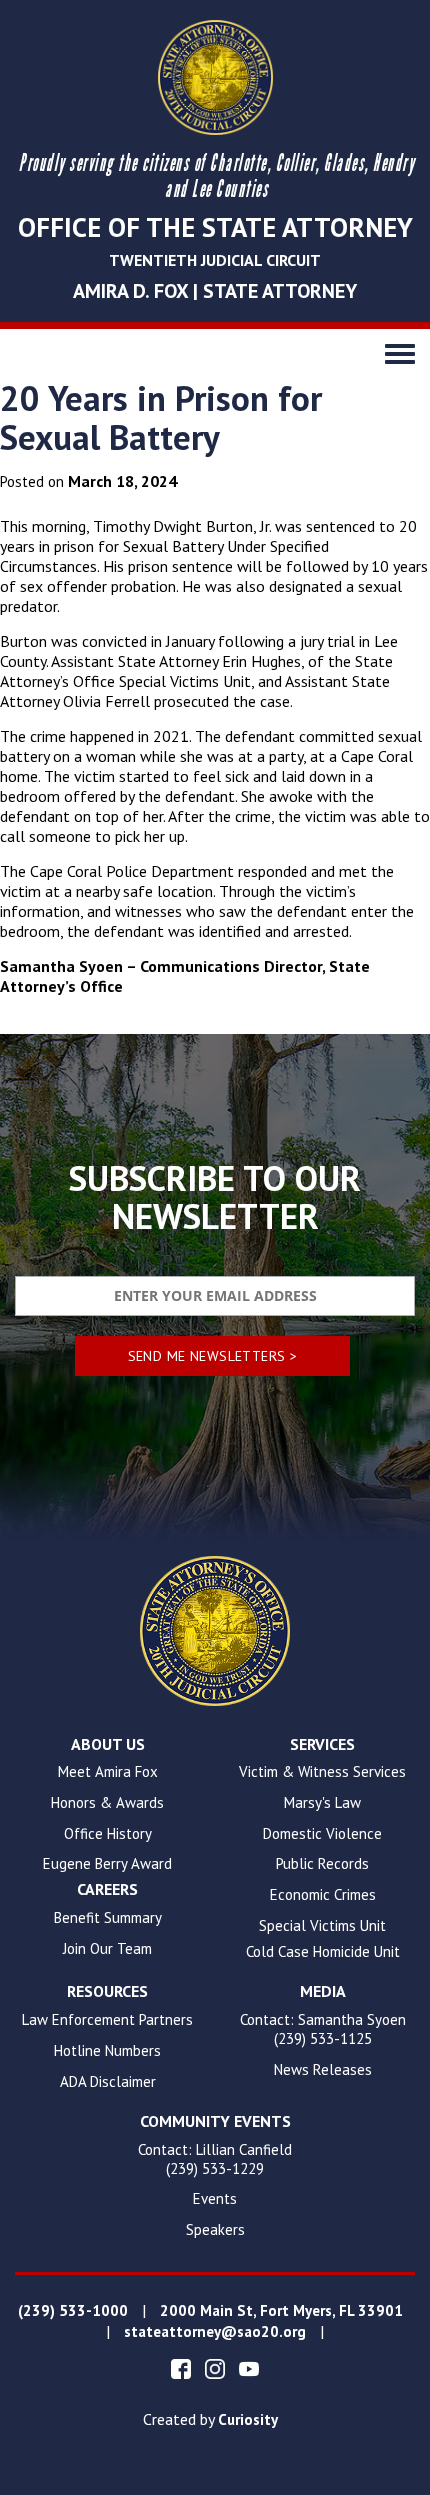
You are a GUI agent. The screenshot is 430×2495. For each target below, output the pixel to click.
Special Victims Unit (322, 1926)
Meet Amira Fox (108, 1772)
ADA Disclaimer (108, 2082)
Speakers (215, 2230)
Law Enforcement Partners (107, 2020)
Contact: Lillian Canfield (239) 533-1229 (215, 2159)
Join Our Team (107, 1949)
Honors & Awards (107, 1803)
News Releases (323, 2070)
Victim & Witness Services (322, 1772)
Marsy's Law (322, 1803)
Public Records (322, 1864)
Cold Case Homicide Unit (323, 1952)
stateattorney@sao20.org (215, 2332)
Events (215, 2199)
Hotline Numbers (107, 2051)
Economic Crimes (323, 1895)
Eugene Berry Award (107, 1864)
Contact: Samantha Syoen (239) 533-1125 (323, 2029)
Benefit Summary (108, 1918)
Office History (108, 1834)
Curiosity (248, 2420)
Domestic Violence (322, 1834)
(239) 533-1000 (73, 2311)
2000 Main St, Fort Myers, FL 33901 (281, 2311)
